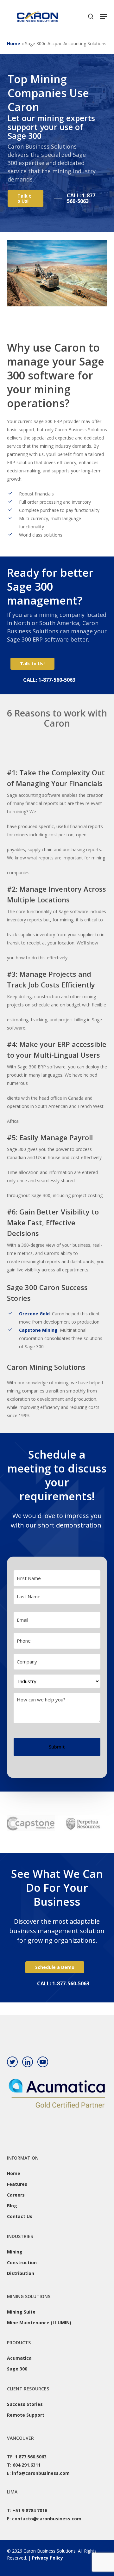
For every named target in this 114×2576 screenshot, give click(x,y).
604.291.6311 (27, 2465)
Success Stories (25, 2404)
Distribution (21, 2273)
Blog (12, 2206)
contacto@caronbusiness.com (47, 2519)
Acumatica (19, 2358)
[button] (104, 16)
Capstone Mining (38, 1330)
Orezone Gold (34, 1314)
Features (17, 2184)
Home (14, 43)
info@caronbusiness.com (41, 2473)
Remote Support (26, 2415)
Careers (16, 2195)
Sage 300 (17, 2369)
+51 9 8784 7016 (30, 2510)
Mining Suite (21, 2312)
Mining (15, 2252)
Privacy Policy (47, 2558)
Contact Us (20, 2216)
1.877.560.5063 (31, 2457)
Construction (22, 2262)
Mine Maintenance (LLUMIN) (39, 2323)
